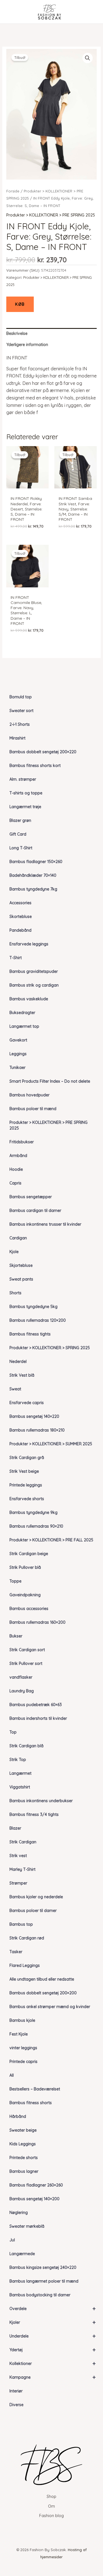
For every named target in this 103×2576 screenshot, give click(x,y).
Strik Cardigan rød (27, 1938)
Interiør (16, 2391)
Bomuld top (21, 697)
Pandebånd (20, 930)
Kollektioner (53, 2363)
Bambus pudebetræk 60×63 (36, 1705)
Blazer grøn (20, 820)
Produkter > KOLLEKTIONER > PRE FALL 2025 (51, 1540)
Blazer (15, 1828)
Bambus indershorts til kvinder (38, 1718)
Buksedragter (22, 1013)
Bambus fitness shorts (31, 2103)
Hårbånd (18, 2116)
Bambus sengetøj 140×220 (34, 1416)
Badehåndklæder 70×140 (33, 875)
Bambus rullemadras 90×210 (36, 1526)
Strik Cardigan (23, 1842)
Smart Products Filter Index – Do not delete (50, 1081)
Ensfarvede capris (27, 1403)
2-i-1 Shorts (20, 724)
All (12, 2075)
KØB (20, 304)
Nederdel (18, 1361)
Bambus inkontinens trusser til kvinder (45, 1224)
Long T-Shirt (21, 848)
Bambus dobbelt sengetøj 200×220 (43, 752)
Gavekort (18, 1040)
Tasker (16, 1952)
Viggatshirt (20, 1787)
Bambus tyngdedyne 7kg (33, 889)
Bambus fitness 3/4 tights (34, 1814)
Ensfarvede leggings (29, 944)
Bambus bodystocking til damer (40, 2295)
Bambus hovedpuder (29, 1095)
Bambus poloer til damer (33, 1911)
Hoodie (16, 1169)
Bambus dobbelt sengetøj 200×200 (43, 1993)
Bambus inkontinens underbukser (41, 1801)
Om (51, 2506)
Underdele (53, 2336)
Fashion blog (51, 2516)
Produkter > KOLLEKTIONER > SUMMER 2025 (51, 1444)
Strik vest (18, 1856)
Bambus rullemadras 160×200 (37, 1622)
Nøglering (19, 2213)
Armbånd (18, 1156)
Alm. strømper (23, 779)
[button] (88, 58)
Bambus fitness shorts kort (35, 766)
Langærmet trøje (25, 807)
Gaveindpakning (25, 1595)
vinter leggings (23, 2048)
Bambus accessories (29, 1609)
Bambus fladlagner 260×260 (36, 2185)
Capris (15, 1183)
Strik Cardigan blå (26, 1746)
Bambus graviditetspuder (34, 971)
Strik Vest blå (22, 1375)
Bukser (16, 1636)
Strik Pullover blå (25, 1567)
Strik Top (18, 1760)
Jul (12, 2240)
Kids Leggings (23, 2144)
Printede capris (23, 2062)
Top (13, 1732)
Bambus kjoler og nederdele (36, 1897)
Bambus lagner (24, 2171)
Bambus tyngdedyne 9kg (33, 1512)
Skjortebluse (21, 1265)
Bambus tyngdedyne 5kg (33, 1307)
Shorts (15, 1293)
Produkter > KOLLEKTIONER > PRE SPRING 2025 (48, 1125)
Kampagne (53, 2377)
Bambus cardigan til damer (35, 1211)
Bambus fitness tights (30, 1334)
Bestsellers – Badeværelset (35, 2089)
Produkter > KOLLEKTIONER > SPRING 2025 (50, 1348)
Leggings (18, 1054)
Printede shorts (24, 2158)
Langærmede (22, 2254)
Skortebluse (21, 917)
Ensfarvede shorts (27, 1499)
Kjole (14, 1252)
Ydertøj (53, 2350)
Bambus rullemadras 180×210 (37, 1430)
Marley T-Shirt (22, 1869)
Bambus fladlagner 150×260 (36, 862)
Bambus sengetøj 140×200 (34, 2199)
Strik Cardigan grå (27, 1458)
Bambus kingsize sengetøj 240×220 (43, 2267)
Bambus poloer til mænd (33, 1109)
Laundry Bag (22, 1691)
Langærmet (20, 1773)
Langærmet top (24, 1026)
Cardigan (18, 1238)
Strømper (18, 1883)
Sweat (15, 1389)
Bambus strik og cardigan (34, 985)
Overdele (53, 2308)
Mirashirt (17, 738)
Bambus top (21, 1924)
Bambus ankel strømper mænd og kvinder (50, 2007)
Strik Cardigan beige (29, 1554)
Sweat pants (21, 1279)
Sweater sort (21, 711)
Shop (51, 2497)
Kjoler (53, 2322)
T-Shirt (16, 958)
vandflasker (21, 1677)
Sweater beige (23, 2130)
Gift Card (18, 834)
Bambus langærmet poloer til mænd (44, 2281)
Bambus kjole (22, 2020)
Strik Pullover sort (26, 1663)
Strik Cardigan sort (27, 1650)
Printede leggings (26, 1485)
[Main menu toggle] (13, 12)
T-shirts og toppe (26, 793)
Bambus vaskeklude (29, 999)
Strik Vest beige (24, 1471)
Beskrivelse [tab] (17, 333)
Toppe (15, 1581)
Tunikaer (17, 1068)
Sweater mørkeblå (27, 2226)
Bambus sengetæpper (31, 1197)
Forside (13, 191)
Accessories (20, 903)
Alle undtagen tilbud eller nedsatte (42, 1979)
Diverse (16, 2405)
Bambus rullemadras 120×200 (38, 1320)
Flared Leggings (25, 1965)
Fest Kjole (19, 2034)
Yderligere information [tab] (27, 345)
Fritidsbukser (22, 1142)
